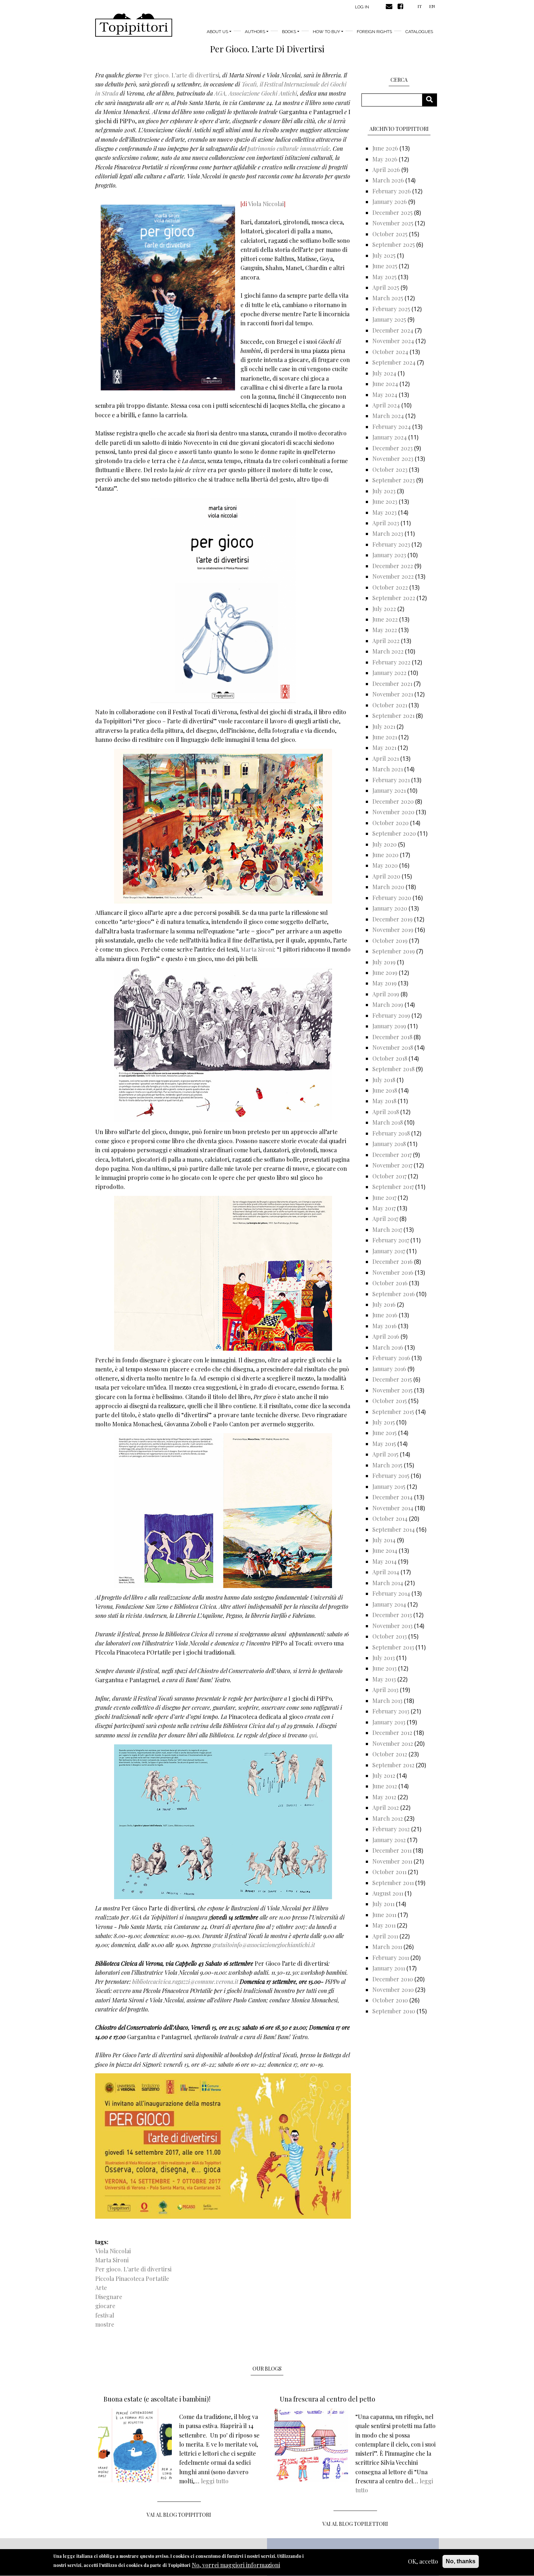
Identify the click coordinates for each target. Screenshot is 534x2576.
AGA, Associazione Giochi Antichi (256, 93)
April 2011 (385, 1936)
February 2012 (391, 1829)
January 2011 (389, 1968)
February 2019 (391, 1015)
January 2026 (390, 202)
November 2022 (393, 576)
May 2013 (384, 1679)
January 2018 (389, 1144)
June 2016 (385, 1315)
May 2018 (384, 1101)
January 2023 (389, 555)
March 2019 (388, 1004)
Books (289, 32)
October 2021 (390, 705)
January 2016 (389, 1369)
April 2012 (386, 1807)
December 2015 (392, 1379)
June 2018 (385, 1090)
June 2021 (385, 737)
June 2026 (385, 148)
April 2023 (386, 523)
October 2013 (390, 1636)
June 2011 (384, 1915)
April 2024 (386, 405)
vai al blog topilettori (355, 2524)
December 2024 (393, 330)
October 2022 (390, 587)
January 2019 (389, 1026)
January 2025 (389, 319)
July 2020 (385, 844)
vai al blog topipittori (179, 2515)
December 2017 (392, 1155)
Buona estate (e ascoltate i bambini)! (157, 2399)
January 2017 (389, 1251)
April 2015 (385, 1454)
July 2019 (384, 962)
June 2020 (385, 855)
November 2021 (393, 694)
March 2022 (388, 651)
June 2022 (385, 619)
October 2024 (390, 352)
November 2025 (393, 223)
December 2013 (392, 1615)
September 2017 (393, 1187)
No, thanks (461, 2561)
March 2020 (388, 887)
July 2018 (384, 1080)
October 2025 (390, 234)
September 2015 (393, 1412)
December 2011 (392, 1850)
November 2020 (393, 812)
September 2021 (393, 716)
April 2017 (385, 1219)
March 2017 (387, 1229)
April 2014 (386, 1572)
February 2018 (391, 1133)
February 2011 (391, 1958)
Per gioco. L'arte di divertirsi (181, 75)
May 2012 (384, 1797)
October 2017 (389, 1176)
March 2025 (388, 298)
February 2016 (391, 1358)
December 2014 (393, 1497)
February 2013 (391, 1711)
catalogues (419, 32)
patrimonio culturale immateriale (289, 148)
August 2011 (388, 1893)
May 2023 (385, 512)
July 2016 (384, 1304)
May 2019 (385, 983)
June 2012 (385, 1786)
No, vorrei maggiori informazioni (236, 2565)
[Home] (134, 25)
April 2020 (386, 876)
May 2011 (384, 1925)
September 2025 (394, 244)
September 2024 (394, 362)
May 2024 (385, 395)
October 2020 (391, 823)
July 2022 (384, 609)
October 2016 (390, 1283)
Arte (101, 2288)
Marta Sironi (257, 949)
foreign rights (374, 32)
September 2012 (393, 1765)
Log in (362, 7)
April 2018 (386, 1112)
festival (105, 2315)
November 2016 (393, 1272)
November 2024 (393, 341)
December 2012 (392, 1733)
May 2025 (385, 277)
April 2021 (386, 758)
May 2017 (384, 1208)
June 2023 (385, 501)
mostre (105, 2324)
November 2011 (392, 1861)
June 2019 (385, 972)
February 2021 (391, 780)
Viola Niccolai (266, 204)
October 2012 (390, 1754)
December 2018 (392, 1037)
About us (217, 32)
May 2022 (385, 630)
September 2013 (393, 1647)
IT (420, 6)
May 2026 (385, 159)
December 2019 (393, 919)
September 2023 (394, 480)
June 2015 (385, 1433)
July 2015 (384, 1422)
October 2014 (390, 1518)
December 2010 (393, 1979)
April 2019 (386, 994)
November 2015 (393, 1390)
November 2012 (393, 1743)
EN (432, 6)
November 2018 (393, 1047)
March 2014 (388, 1583)
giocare (105, 2306)
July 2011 (383, 1904)
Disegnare (109, 2297)
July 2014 (384, 1540)
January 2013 (389, 1722)
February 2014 (391, 1593)
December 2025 (393, 212)
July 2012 (384, 1775)
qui (313, 1735)
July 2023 (384, 491)
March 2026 (388, 180)
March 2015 (387, 1465)
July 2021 (384, 726)
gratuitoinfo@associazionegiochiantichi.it (264, 1945)
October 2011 (389, 1872)
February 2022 (391, 662)
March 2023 (388, 533)
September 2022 (394, 598)
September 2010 (394, 2011)
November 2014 (393, 1508)
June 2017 (384, 1197)
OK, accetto (423, 2561)
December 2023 (393, 448)
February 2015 (391, 1476)
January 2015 (389, 1486)
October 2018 (390, 1058)
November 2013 (393, 1626)
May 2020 (385, 865)
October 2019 (390, 941)
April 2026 (386, 170)
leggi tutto (215, 2481)
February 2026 (392, 191)
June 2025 (385, 266)
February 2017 (391, 1240)
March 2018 (388, 1122)
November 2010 (393, 1990)
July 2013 (384, 1658)
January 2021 (389, 790)
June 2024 (385, 384)
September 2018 (393, 1069)
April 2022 (386, 641)
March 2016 (388, 1347)
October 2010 (390, 2000)
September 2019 (394, 951)
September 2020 (394, 833)
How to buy (326, 32)
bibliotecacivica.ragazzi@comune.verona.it (185, 1982)
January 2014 (389, 1604)
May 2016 (385, 1326)
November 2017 (392, 1165)
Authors (255, 32)
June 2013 (385, 1668)
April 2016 (386, 1336)
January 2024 (390, 437)
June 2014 (385, 1550)
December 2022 (393, 566)
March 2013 (387, 1701)
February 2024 (392, 427)
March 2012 (388, 1818)
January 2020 (390, 908)
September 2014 (394, 1529)
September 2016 (394, 1294)
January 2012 (389, 1840)
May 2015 (384, 1444)
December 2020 (393, 801)
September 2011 (393, 1883)
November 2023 (393, 459)
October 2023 (390, 469)
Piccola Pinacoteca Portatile (132, 2278)
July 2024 (384, 373)
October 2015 (390, 1401)
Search (432, 100)
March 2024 (388, 416)
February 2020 (392, 898)
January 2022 (389, 673)
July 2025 (384, 255)
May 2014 (385, 1561)
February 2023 (391, 544)
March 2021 (388, 769)
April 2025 (386, 287)
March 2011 (387, 1947)
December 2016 (393, 1261)
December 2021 (392, 684)
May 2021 (384, 748)
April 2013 (385, 1690)
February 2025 (391, 309)
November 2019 (393, 930)
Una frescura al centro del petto (327, 2399)
